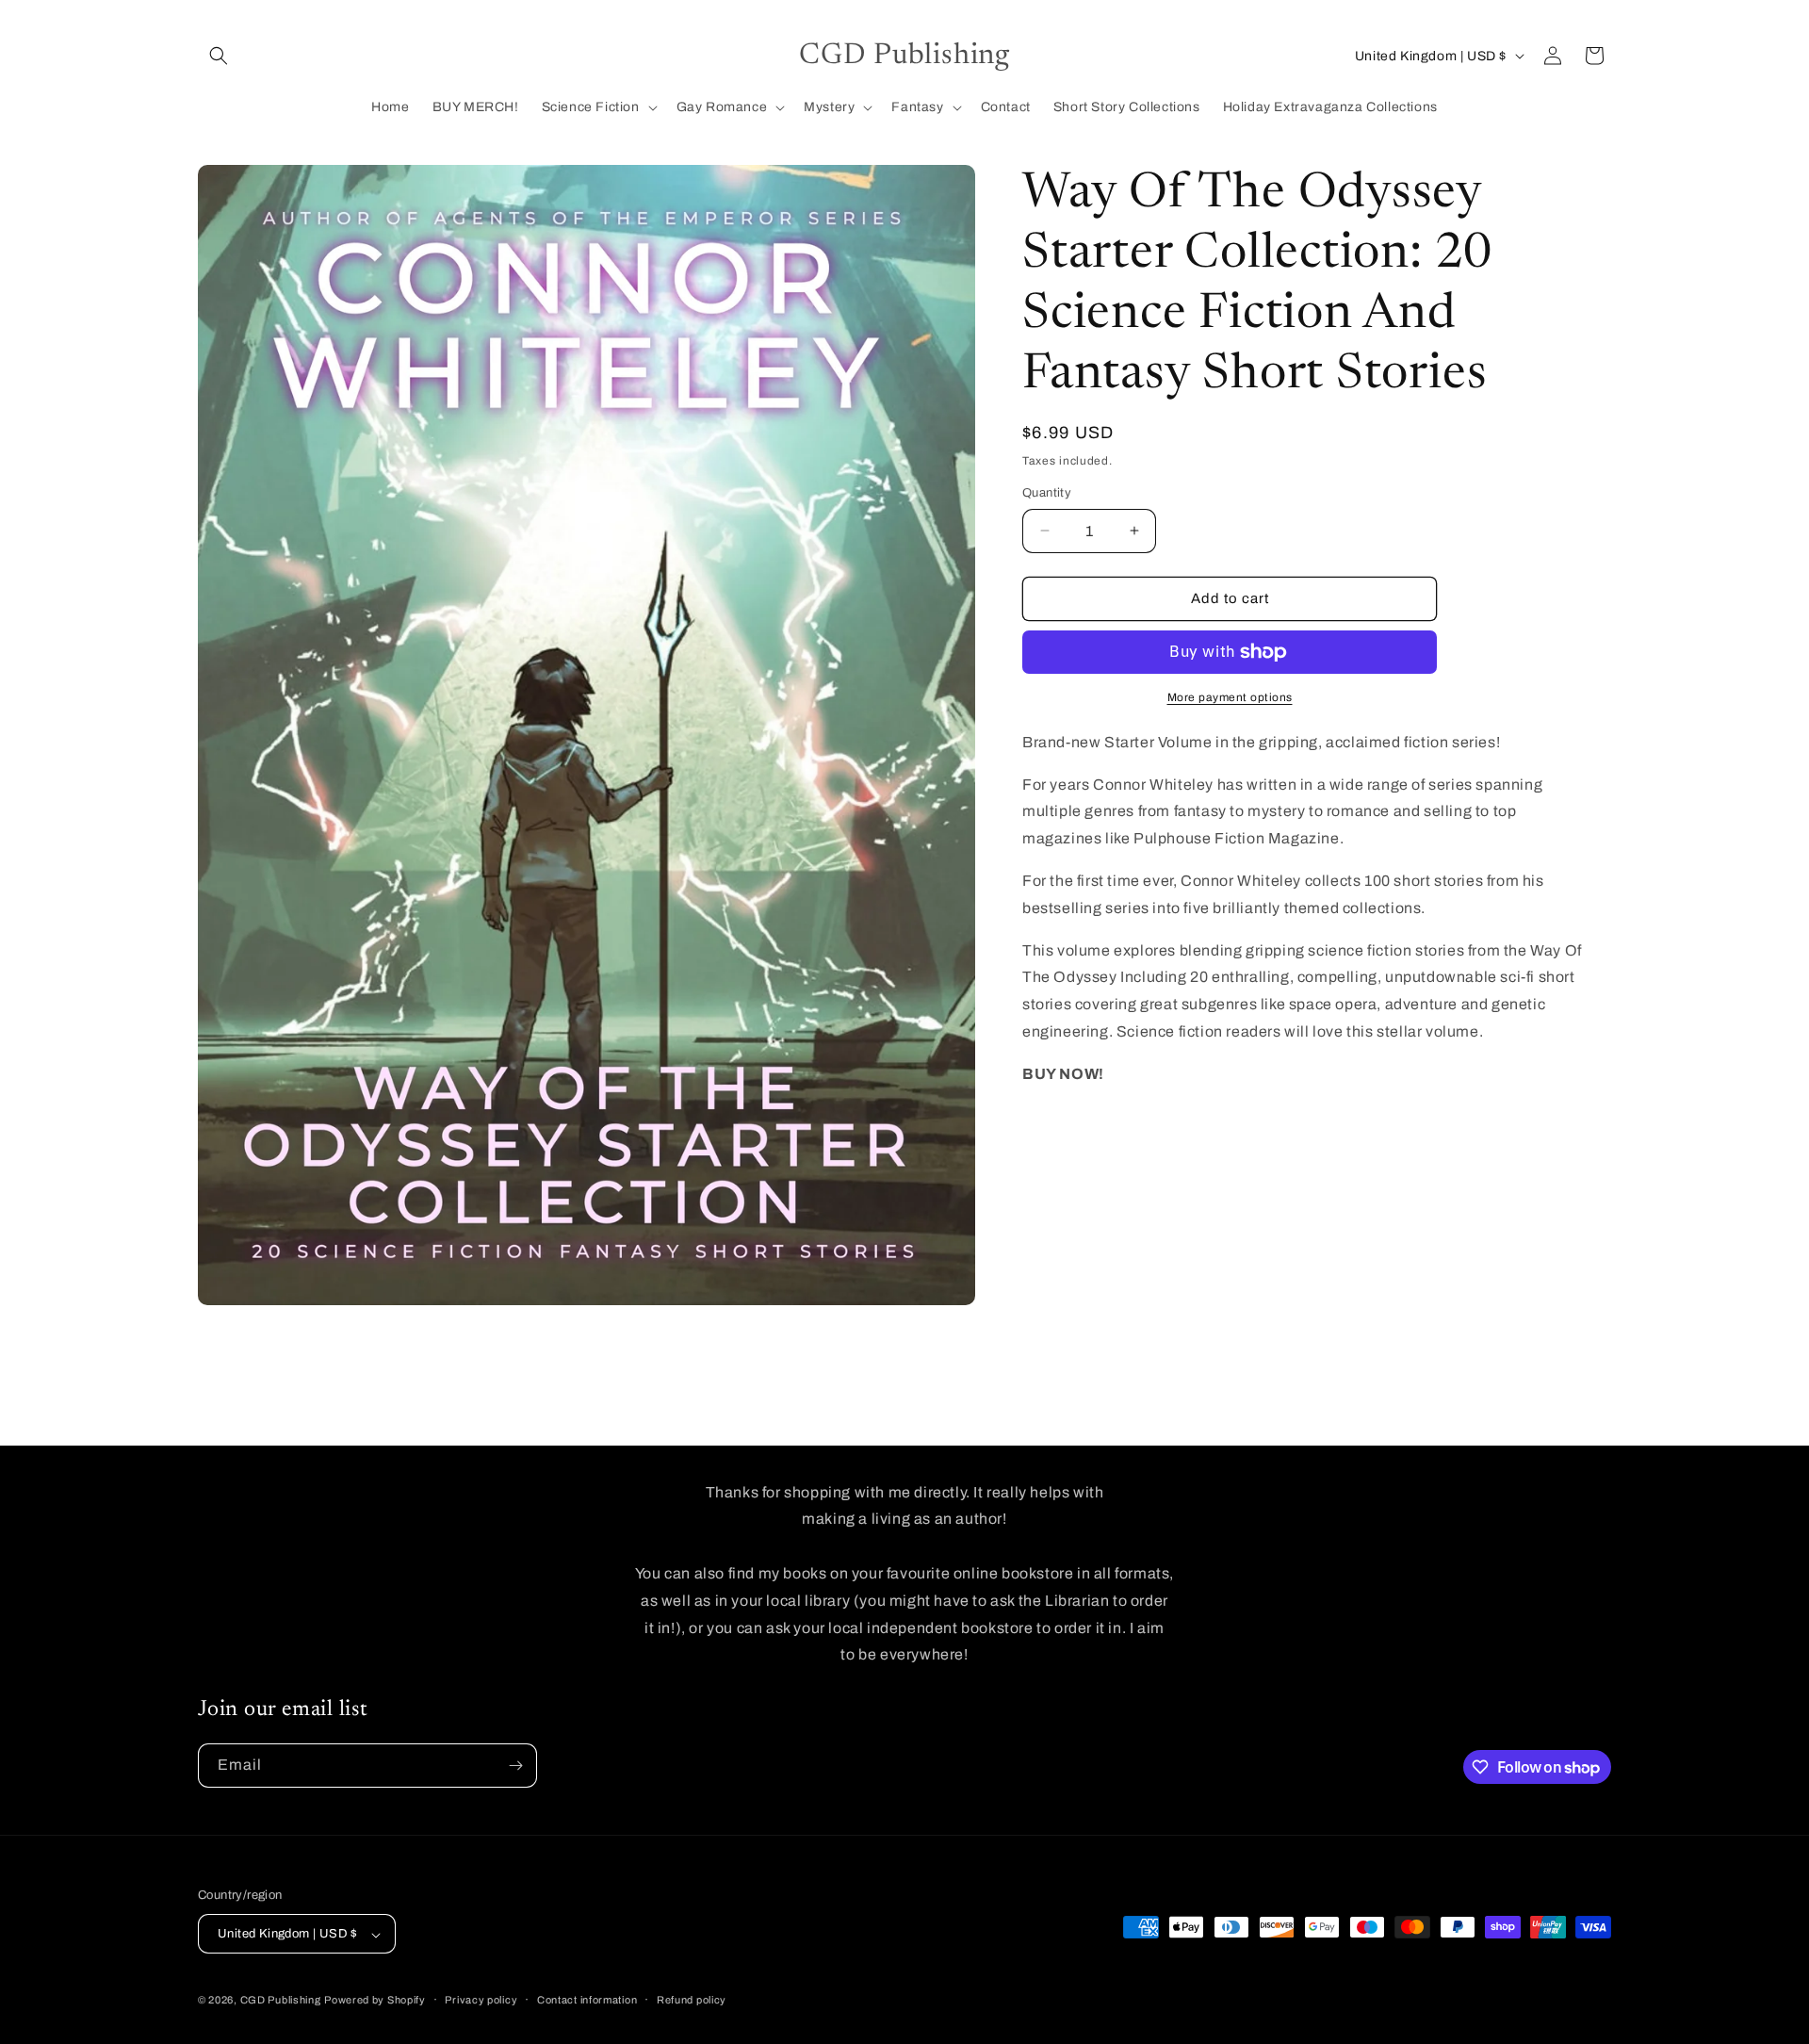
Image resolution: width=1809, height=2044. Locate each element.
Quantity (1047, 493)
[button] (219, 56)
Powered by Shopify (375, 2001)
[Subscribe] (515, 1766)
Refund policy (692, 2000)
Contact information (587, 2000)
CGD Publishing (281, 2001)
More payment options (1230, 697)
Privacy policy (481, 2000)
